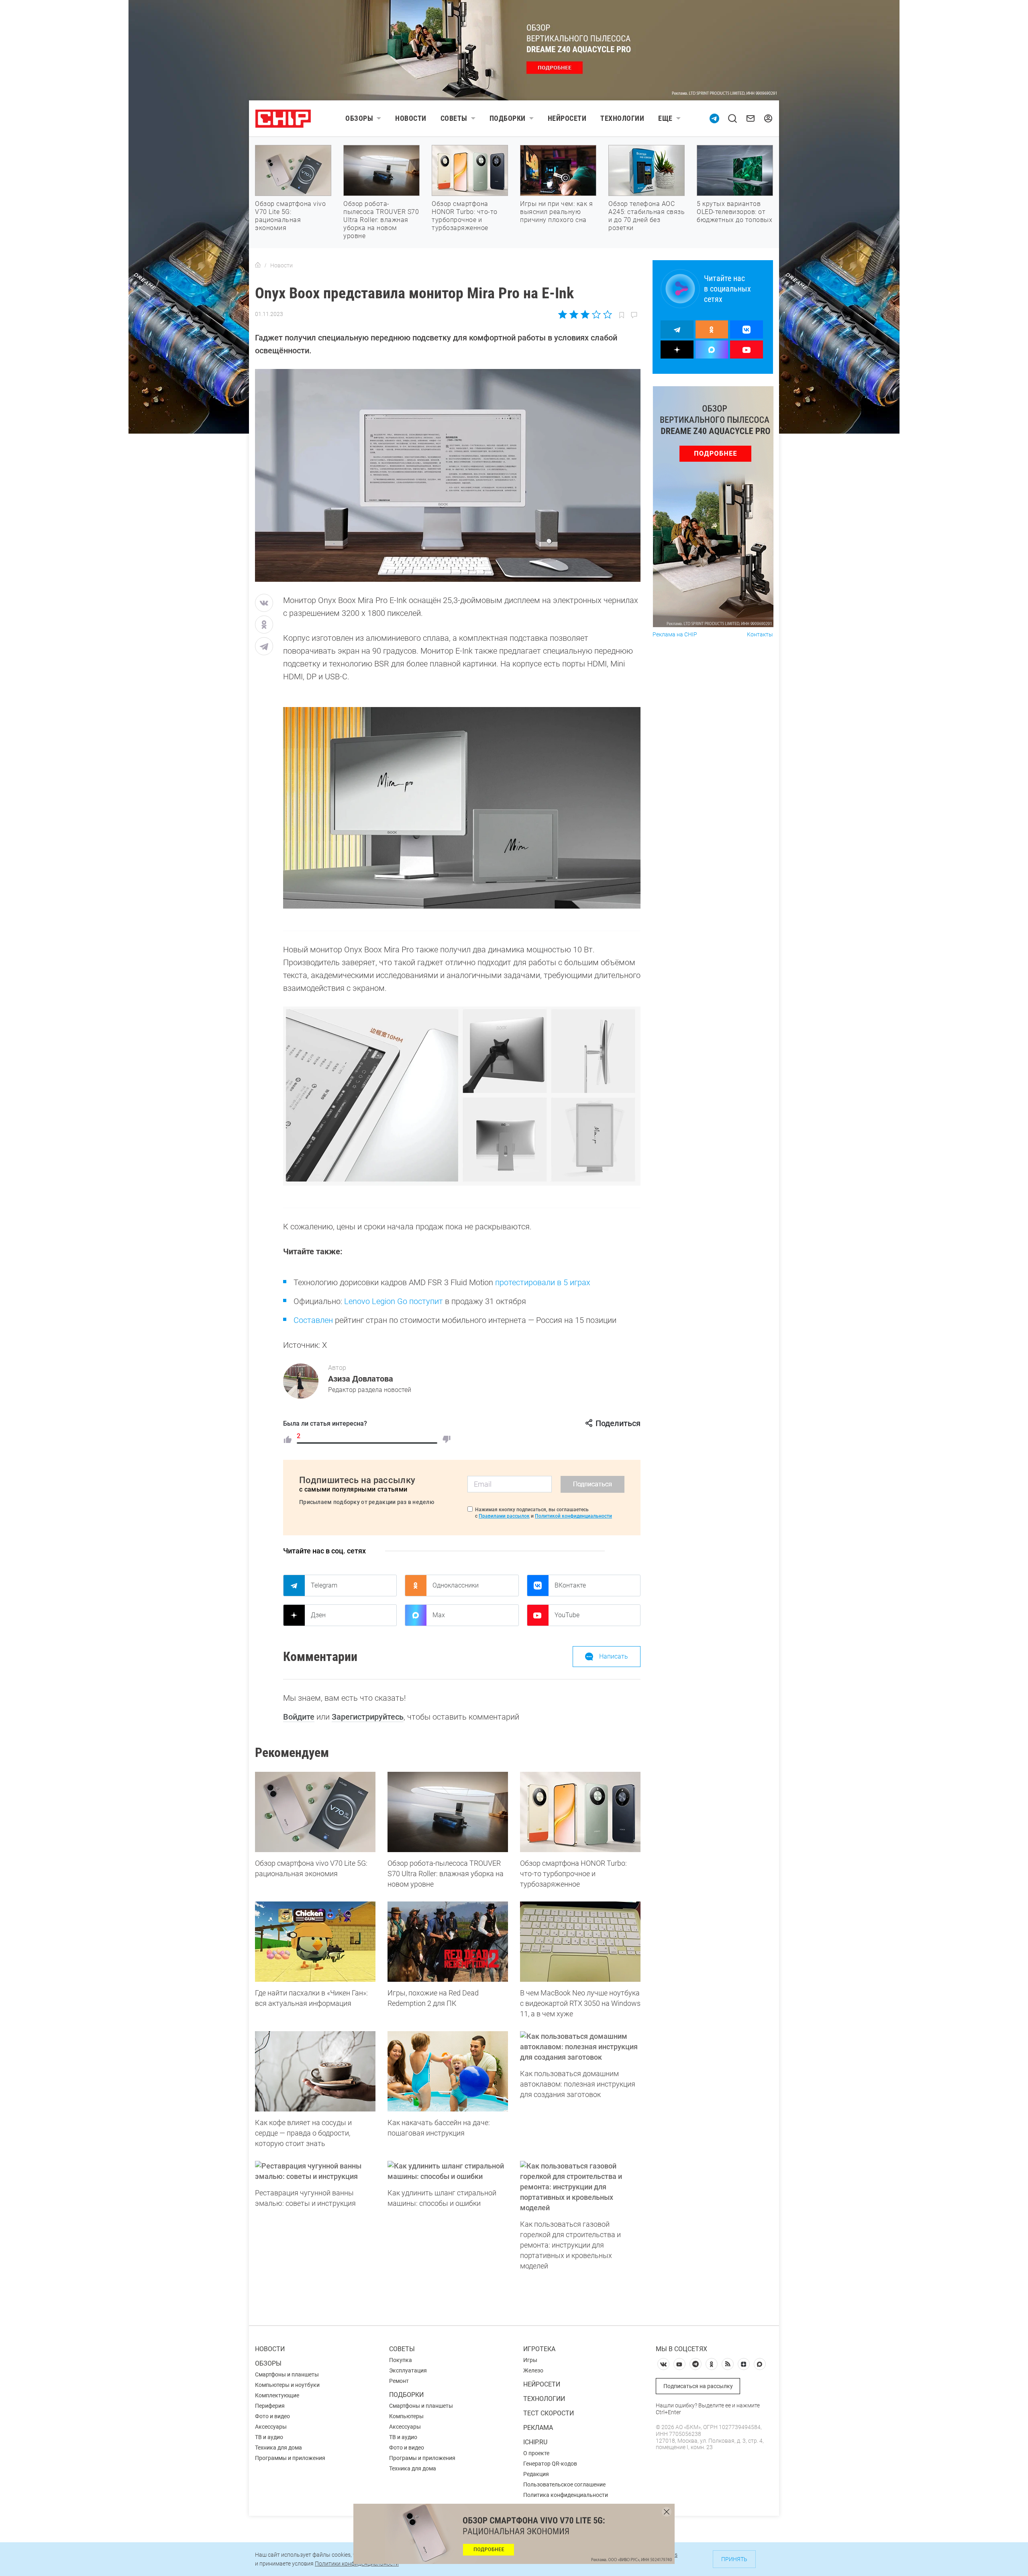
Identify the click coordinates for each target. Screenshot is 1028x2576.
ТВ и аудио (269, 2437)
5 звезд (607, 314)
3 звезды (585, 314)
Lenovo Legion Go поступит (394, 1301)
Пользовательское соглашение (564, 2484)
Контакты (760, 635)
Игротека (539, 2349)
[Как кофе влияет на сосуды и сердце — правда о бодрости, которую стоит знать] (315, 2071)
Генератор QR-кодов (550, 2464)
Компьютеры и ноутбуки (287, 2385)
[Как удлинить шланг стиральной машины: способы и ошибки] (448, 2171)
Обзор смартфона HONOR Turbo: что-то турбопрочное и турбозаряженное (465, 216)
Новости (411, 118)
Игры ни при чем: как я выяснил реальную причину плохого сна (556, 212)
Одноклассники (456, 1585)
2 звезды (574, 314)
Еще (665, 118)
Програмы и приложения (422, 2458)
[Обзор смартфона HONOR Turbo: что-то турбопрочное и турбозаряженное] (580, 1812)
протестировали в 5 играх (543, 1282)
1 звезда (563, 314)
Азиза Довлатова (361, 1379)
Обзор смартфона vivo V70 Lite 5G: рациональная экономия (290, 216)
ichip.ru (535, 2442)
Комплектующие (277, 2395)
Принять (734, 2559)
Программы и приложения (290, 2458)
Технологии (622, 118)
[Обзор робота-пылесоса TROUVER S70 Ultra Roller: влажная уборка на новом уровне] (448, 1812)
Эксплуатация (408, 2370)
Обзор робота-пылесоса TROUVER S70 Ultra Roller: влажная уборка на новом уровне (381, 220)
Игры (530, 2360)
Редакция (536, 2474)
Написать (614, 1656)
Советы (454, 118)
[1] (288, 1439)
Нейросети (567, 118)
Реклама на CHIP (675, 635)
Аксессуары (271, 2427)
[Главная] (258, 265)
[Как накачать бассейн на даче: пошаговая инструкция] (448, 2071)
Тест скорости (549, 2413)
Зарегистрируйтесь (368, 1717)
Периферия (270, 2406)
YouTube (567, 1615)
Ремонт (399, 2381)
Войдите (299, 1717)
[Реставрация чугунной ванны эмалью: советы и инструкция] (315, 2171)
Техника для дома (278, 2448)
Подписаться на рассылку (698, 2386)
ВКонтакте (570, 1585)
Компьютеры (406, 2416)
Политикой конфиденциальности (573, 1516)
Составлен (313, 1320)
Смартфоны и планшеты (287, 2374)
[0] (447, 1439)
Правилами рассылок (504, 1516)
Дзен (318, 1615)
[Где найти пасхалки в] (315, 1942)
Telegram (324, 1585)
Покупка (401, 2360)
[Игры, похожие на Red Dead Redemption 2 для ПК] (448, 1942)
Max (439, 1615)
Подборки (508, 118)
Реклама (538, 2428)
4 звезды (596, 314)
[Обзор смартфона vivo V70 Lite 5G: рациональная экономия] (315, 1812)
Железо (533, 2370)
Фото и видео (272, 2416)
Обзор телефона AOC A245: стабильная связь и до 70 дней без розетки (647, 216)
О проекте (536, 2453)
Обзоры (359, 118)
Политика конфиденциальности (566, 2495)
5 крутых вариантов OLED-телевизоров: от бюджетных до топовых (734, 212)
